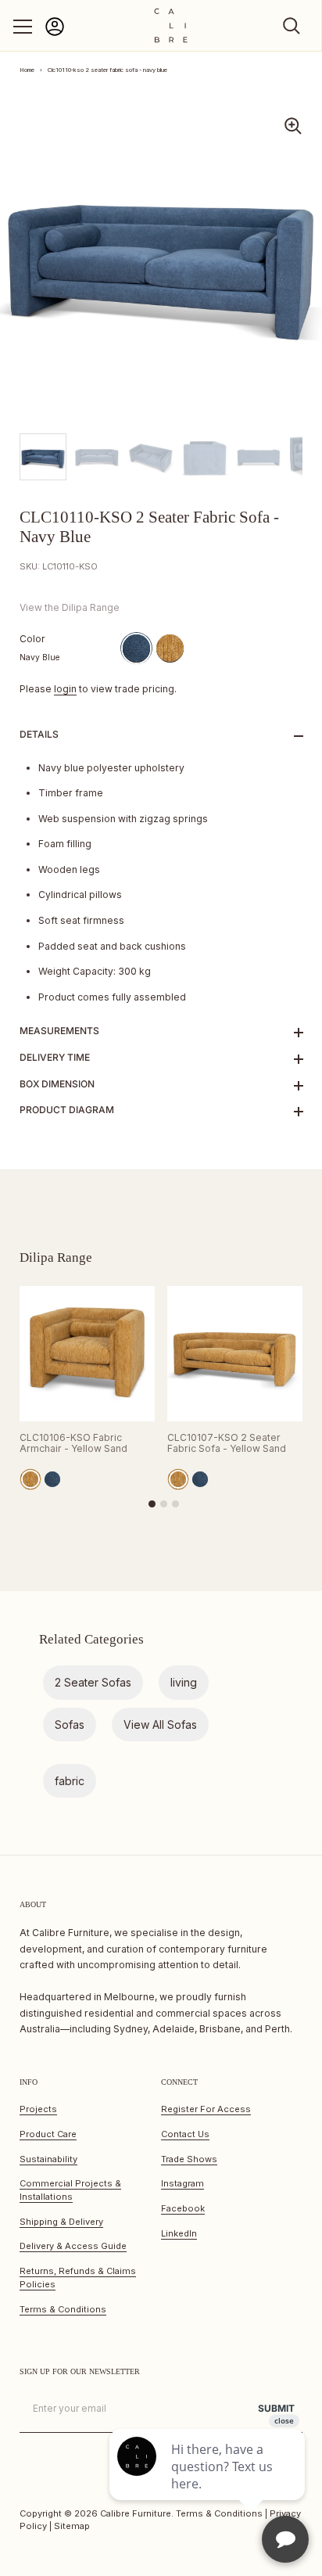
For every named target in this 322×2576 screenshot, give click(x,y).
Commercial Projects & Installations (70, 2190)
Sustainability (48, 2159)
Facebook (183, 2208)
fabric (70, 1781)
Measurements (59, 1031)
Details (39, 734)
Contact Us (185, 2134)
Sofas (70, 1725)
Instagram (182, 2183)
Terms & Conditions (63, 2309)
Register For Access (206, 2109)
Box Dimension (57, 1084)
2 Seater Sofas (93, 1682)
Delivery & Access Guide (73, 2246)
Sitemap (72, 2526)
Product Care (48, 2134)
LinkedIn (179, 2233)
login (65, 689)
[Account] (55, 33)
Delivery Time (55, 1057)
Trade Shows (189, 2159)
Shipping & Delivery (61, 2222)
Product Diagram (67, 1110)
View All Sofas (160, 1725)
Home (27, 70)
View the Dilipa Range (70, 607)
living (184, 1682)
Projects (38, 2109)
